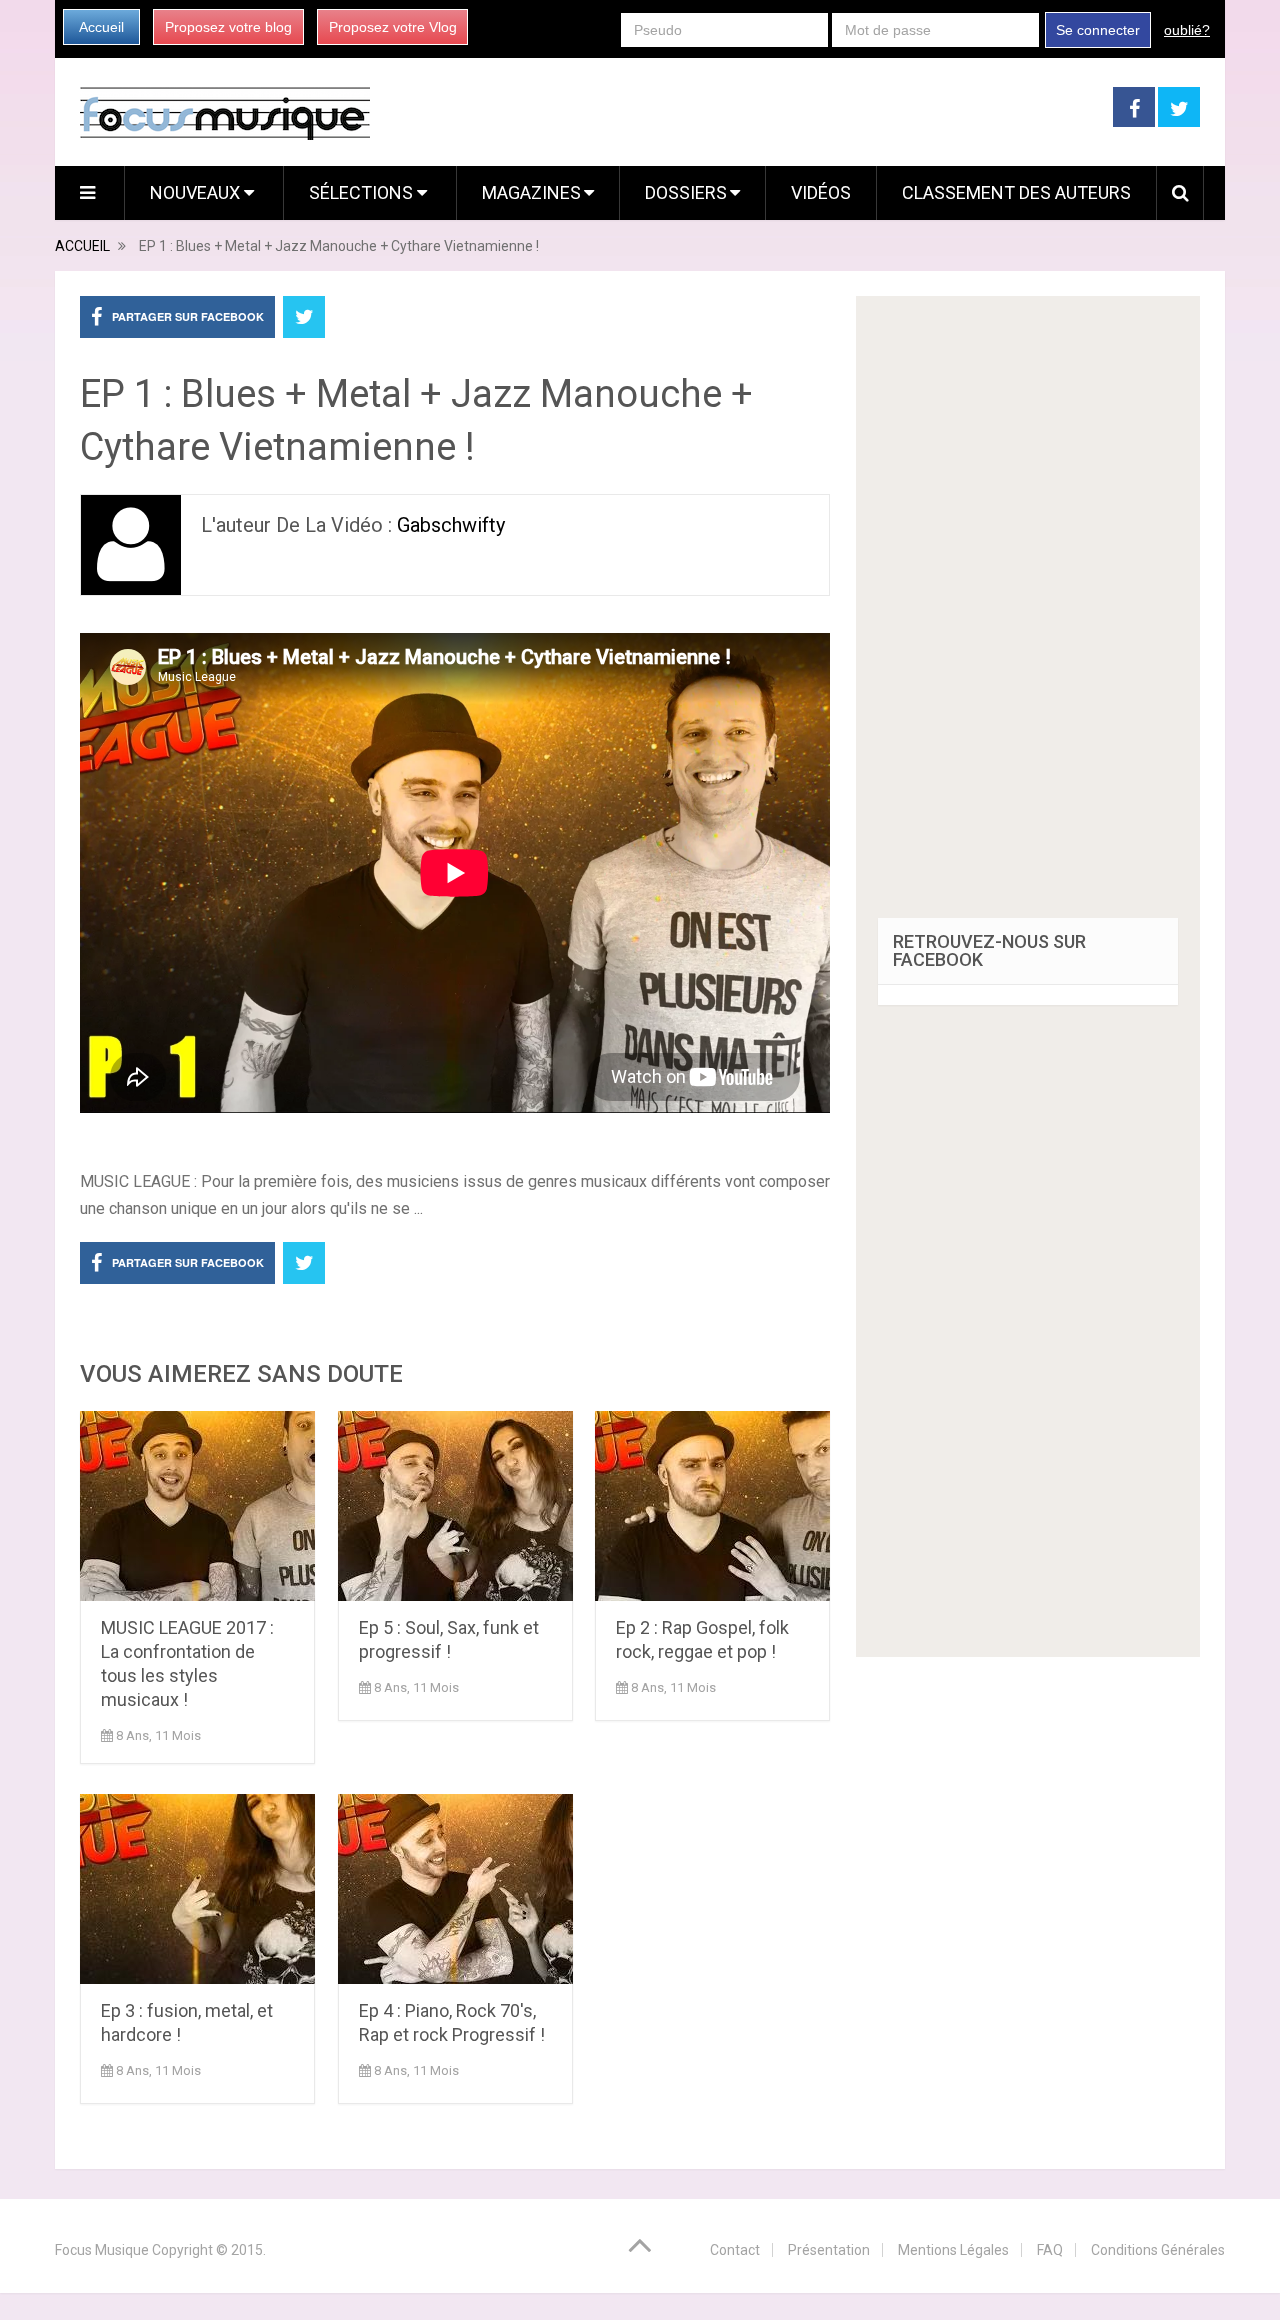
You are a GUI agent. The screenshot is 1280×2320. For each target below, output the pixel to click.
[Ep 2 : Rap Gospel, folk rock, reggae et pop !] (712, 1506)
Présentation (829, 2250)
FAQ (1050, 2250)
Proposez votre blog (228, 27)
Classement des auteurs (1016, 192)
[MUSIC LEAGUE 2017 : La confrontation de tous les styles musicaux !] (197, 1506)
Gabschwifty (451, 525)
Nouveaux (197, 192)
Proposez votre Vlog (393, 27)
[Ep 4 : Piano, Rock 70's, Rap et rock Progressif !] (455, 1889)
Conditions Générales (1158, 2250)
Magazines (531, 192)
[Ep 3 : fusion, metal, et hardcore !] (197, 1889)
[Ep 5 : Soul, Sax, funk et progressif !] (455, 1506)
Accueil (101, 27)
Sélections (363, 192)
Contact (735, 2250)
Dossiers (686, 192)
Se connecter (1098, 30)
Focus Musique (102, 2250)
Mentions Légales (953, 2250)
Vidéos (821, 192)
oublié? (1187, 30)
